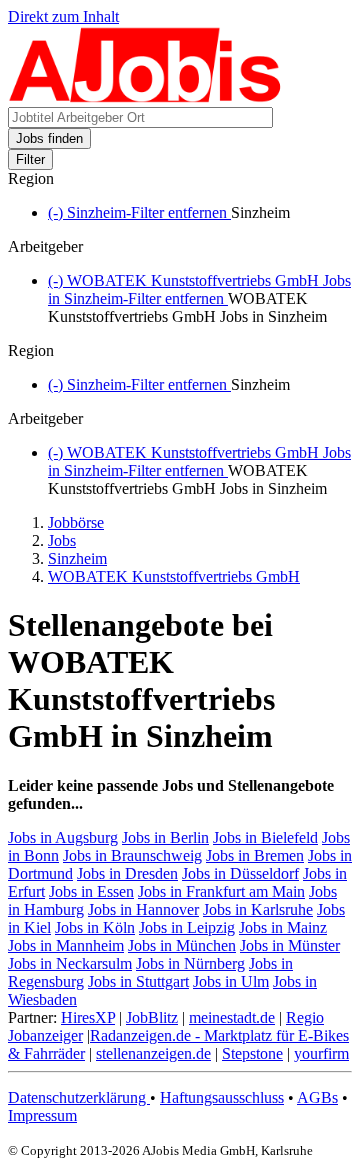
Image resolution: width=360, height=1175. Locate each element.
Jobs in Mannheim (66, 945)
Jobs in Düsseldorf (240, 873)
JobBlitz (152, 1017)
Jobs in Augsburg (63, 837)
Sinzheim (77, 558)
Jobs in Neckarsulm (70, 963)
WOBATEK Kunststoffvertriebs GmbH (174, 576)
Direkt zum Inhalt (63, 16)
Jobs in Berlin (165, 837)
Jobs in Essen (91, 891)
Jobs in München (182, 945)
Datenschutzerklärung (79, 1097)
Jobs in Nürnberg (190, 963)
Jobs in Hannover (143, 909)
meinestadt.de (232, 1017)
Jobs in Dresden (127, 873)
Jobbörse (76, 522)
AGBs (317, 1097)
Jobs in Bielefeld (265, 837)
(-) (139, 212)
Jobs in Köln (95, 927)
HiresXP (88, 1017)
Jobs (62, 540)
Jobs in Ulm (231, 981)
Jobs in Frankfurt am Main (221, 891)
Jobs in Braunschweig (132, 855)
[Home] (145, 97)
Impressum (42, 1115)
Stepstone (252, 1053)
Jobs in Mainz (283, 927)
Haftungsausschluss (222, 1097)
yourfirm (321, 1053)
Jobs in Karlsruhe (258, 909)
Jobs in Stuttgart (138, 981)
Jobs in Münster (290, 945)
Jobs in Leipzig (187, 927)
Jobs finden (49, 138)
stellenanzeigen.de (153, 1053)
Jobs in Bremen (255, 855)
